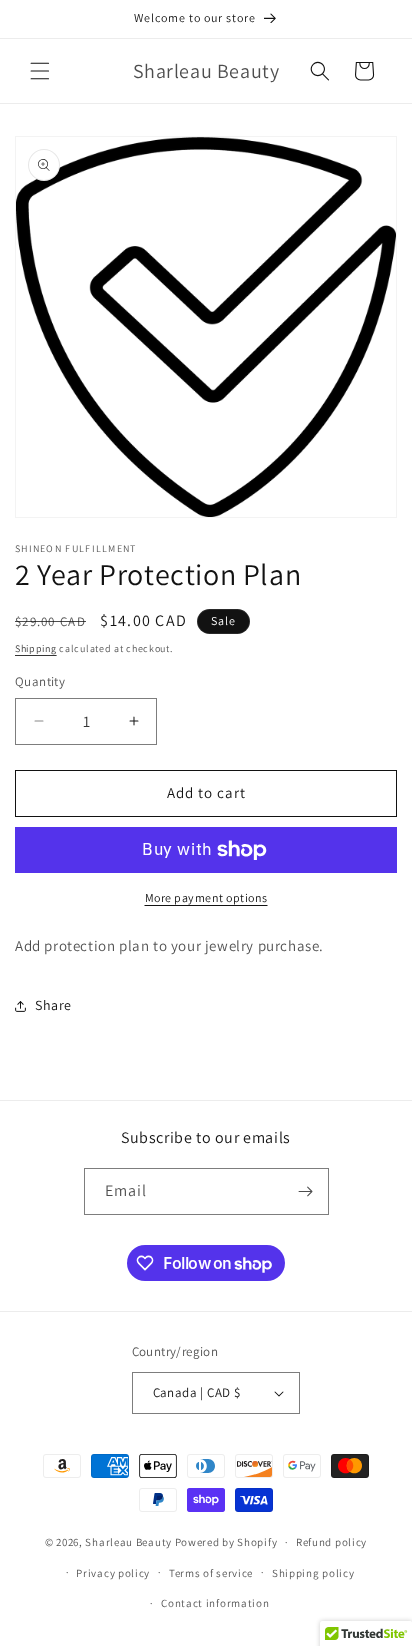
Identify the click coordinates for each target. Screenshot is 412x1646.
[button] (40, 71)
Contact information (215, 1603)
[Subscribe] (306, 1191)
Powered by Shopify (226, 1542)
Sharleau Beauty (128, 1542)
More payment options (206, 897)
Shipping (36, 648)
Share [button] (53, 1005)
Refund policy (331, 1542)
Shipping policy (313, 1573)
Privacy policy (113, 1573)
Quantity (40, 681)
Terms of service (211, 1573)
